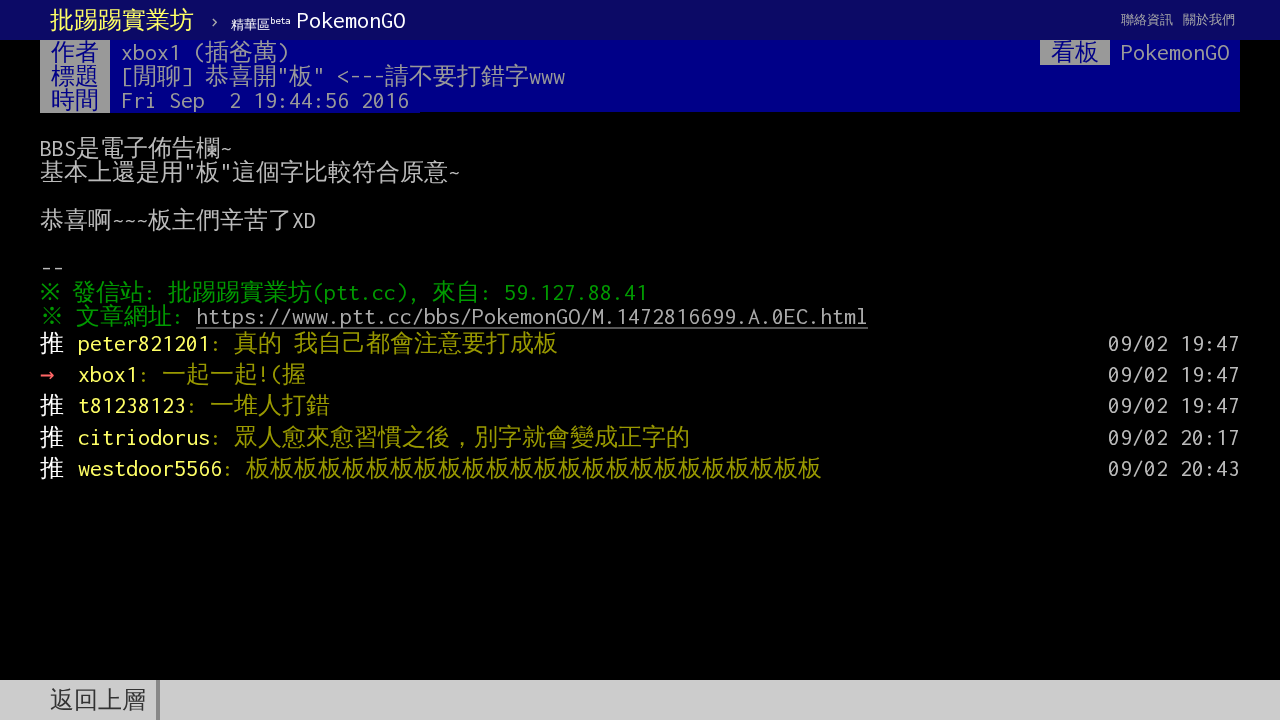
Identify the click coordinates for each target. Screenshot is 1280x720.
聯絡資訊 (1147, 19)
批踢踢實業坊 (122, 20)
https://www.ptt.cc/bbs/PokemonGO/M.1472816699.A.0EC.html (532, 316)
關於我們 (1209, 19)
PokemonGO (318, 20)
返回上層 (98, 700)
